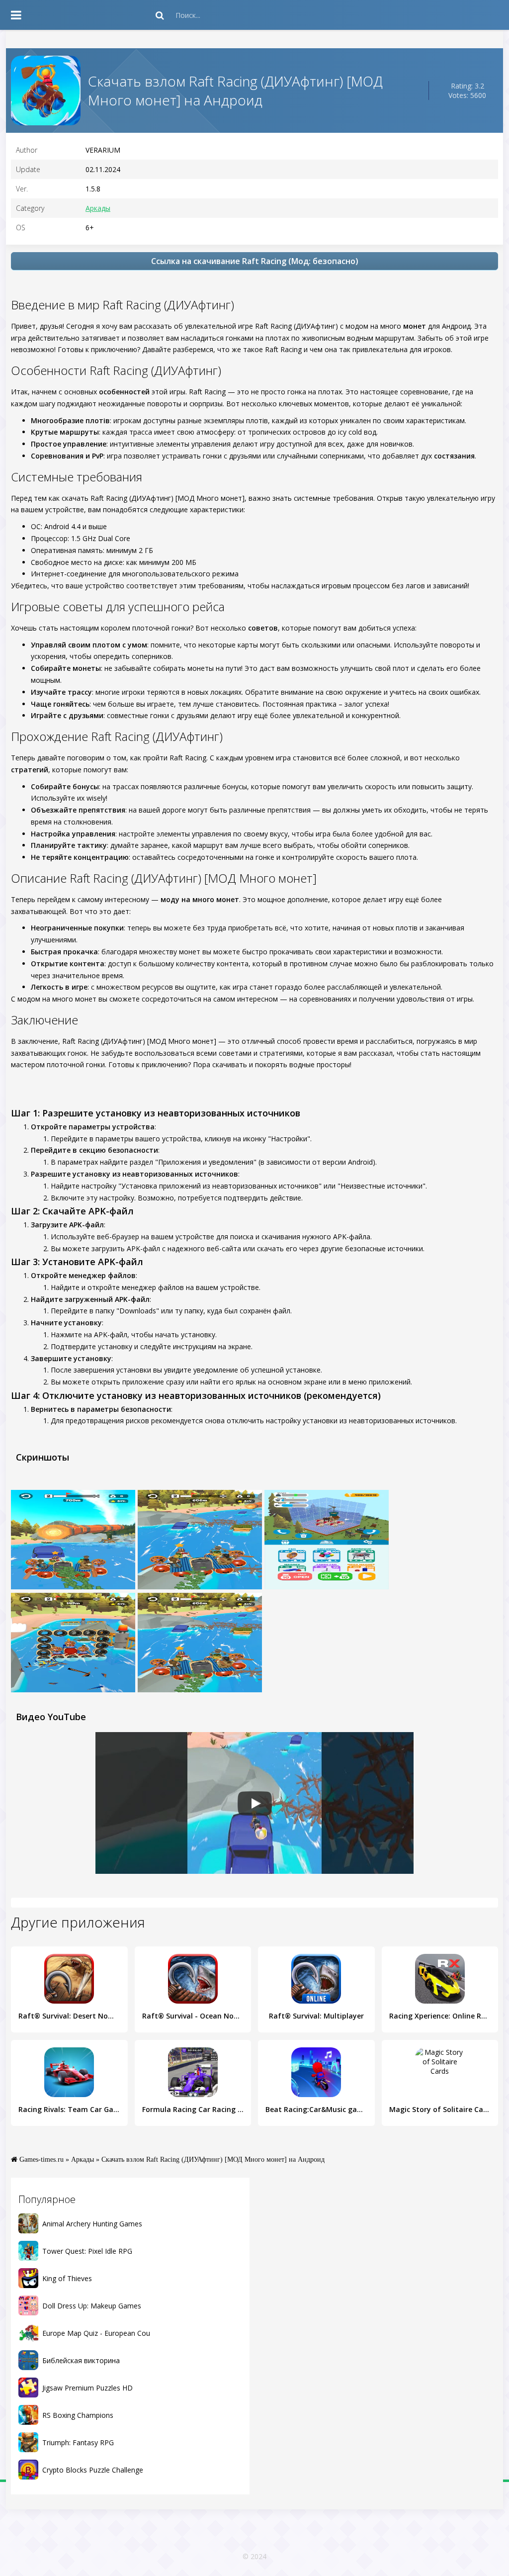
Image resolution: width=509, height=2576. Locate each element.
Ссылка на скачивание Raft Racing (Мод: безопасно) (255, 261)
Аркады (98, 208)
